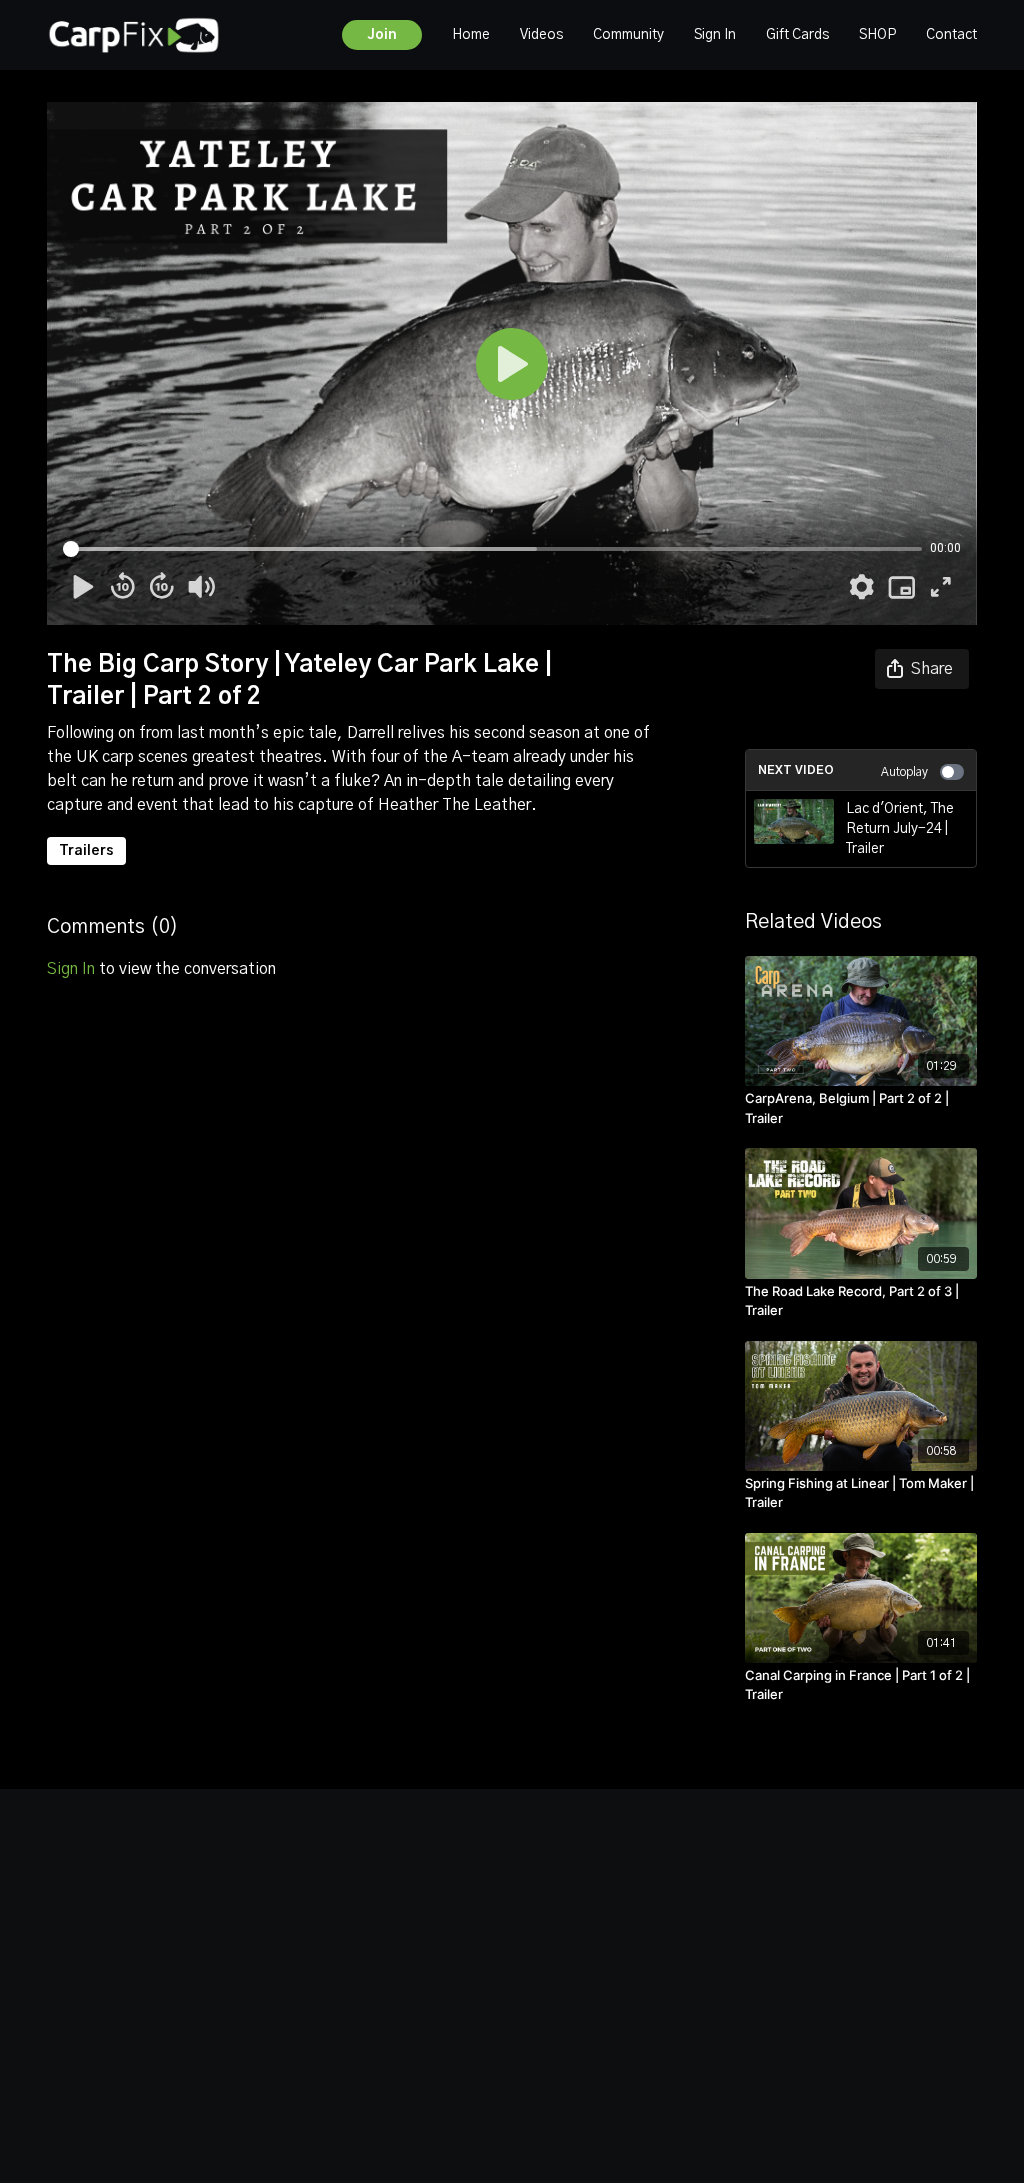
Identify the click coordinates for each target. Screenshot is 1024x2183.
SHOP (877, 35)
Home (471, 35)
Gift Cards (797, 35)
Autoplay (904, 772)
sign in (71, 969)
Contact (951, 35)
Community (628, 35)
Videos (541, 35)
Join (382, 35)
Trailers (86, 851)
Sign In (715, 35)
